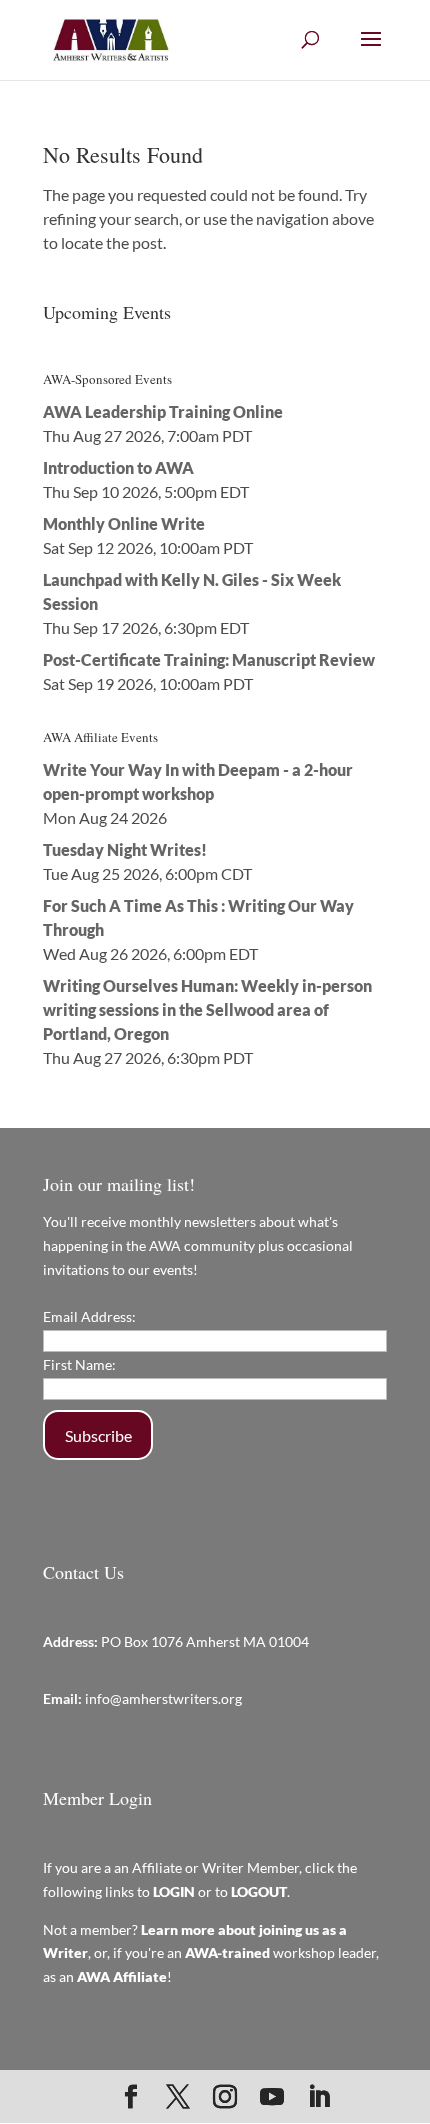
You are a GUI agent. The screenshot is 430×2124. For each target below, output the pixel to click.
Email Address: (89, 1316)
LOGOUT (259, 1891)
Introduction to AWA (118, 467)
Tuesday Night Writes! (125, 849)
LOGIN (174, 1891)
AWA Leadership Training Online (163, 411)
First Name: (79, 1364)
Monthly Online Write (124, 523)
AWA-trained (227, 1952)
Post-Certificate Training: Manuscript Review (209, 659)
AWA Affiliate (122, 1976)
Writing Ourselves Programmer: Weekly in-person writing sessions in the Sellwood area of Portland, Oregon (207, 1009)
